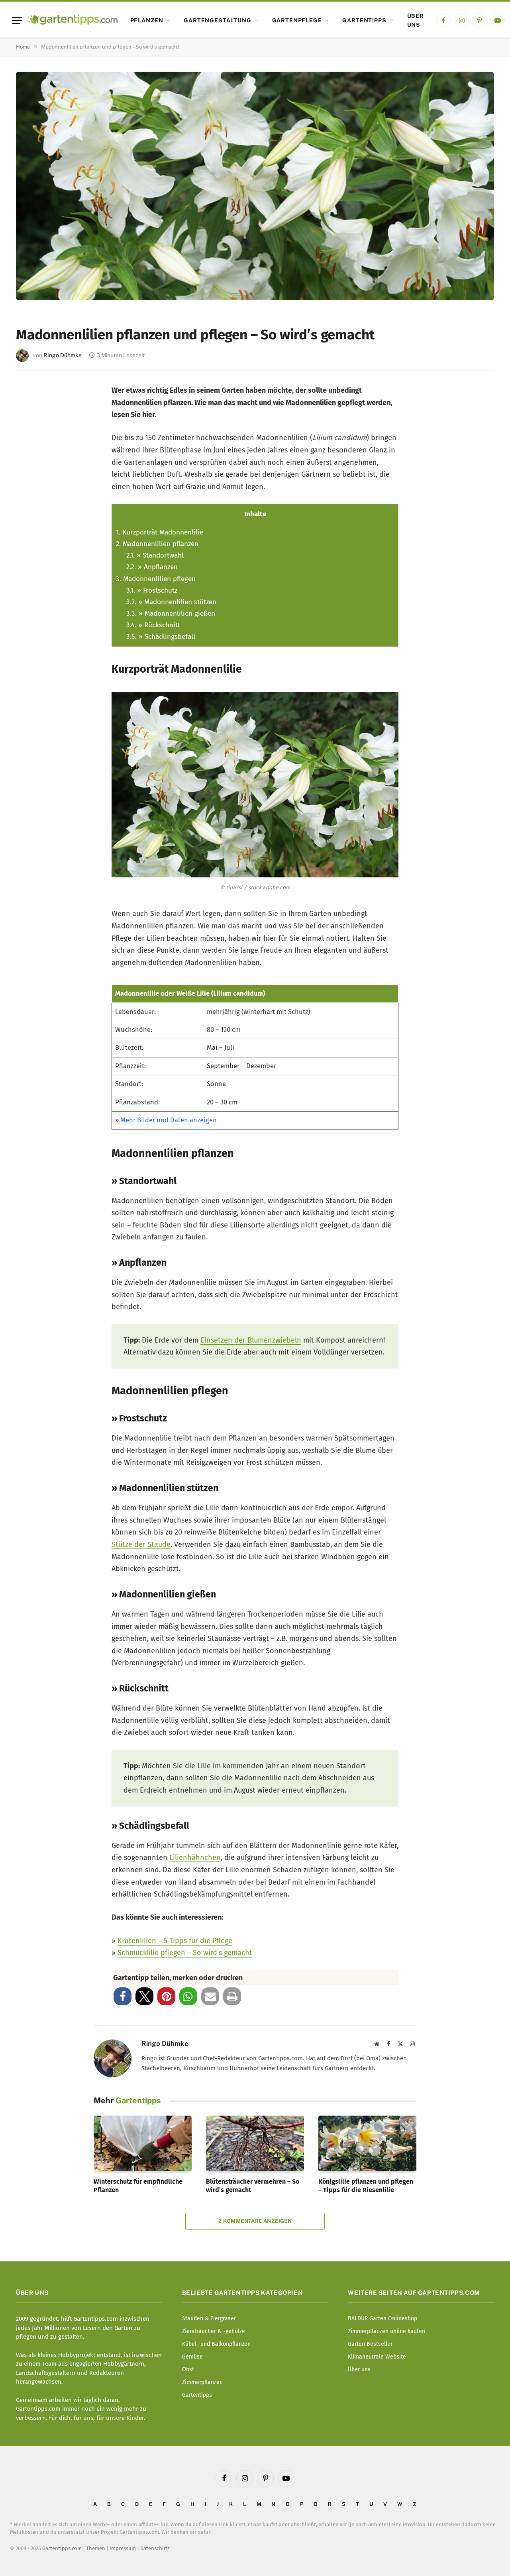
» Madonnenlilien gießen (171, 614)
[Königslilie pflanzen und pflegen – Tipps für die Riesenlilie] (367, 2143)
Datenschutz (155, 2548)
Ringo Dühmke (63, 355)
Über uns (416, 20)
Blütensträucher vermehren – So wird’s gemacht (253, 2186)
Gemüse (192, 2357)
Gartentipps (364, 20)
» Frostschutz (152, 590)
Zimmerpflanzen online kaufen (386, 2331)
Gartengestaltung (217, 20)
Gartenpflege (297, 20)
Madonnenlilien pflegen (156, 579)
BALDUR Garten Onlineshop (382, 2319)
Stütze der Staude (141, 1544)
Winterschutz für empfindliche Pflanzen (138, 2186)
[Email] (33, 476)
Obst (188, 2369)
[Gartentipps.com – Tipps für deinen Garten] (73, 20)
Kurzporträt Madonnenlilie (160, 532)
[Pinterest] (33, 450)
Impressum (123, 2548)
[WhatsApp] (33, 529)
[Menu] (17, 21)
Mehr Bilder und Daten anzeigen (169, 1120)
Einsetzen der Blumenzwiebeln (251, 1340)
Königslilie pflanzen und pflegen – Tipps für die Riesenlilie (366, 2186)
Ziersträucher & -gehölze (214, 2331)
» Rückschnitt (153, 625)
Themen (96, 2548)
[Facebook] (33, 397)
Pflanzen (147, 20)
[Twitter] (33, 424)
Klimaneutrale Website (377, 2357)
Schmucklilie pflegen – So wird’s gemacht (185, 1953)
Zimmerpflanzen (202, 2382)
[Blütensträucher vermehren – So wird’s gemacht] (255, 2143)
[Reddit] (33, 502)
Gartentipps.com (62, 2548)
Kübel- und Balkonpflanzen (216, 2344)
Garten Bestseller (370, 2344)
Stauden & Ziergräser (209, 2319)
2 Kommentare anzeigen (255, 2221)
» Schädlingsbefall (161, 637)
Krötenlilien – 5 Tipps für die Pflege (175, 1941)
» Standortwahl (155, 555)
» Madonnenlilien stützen (171, 602)
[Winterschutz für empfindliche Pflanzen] (143, 2143)
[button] (123, 1996)
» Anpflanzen (152, 567)
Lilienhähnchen (195, 1858)
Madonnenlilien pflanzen (157, 544)
